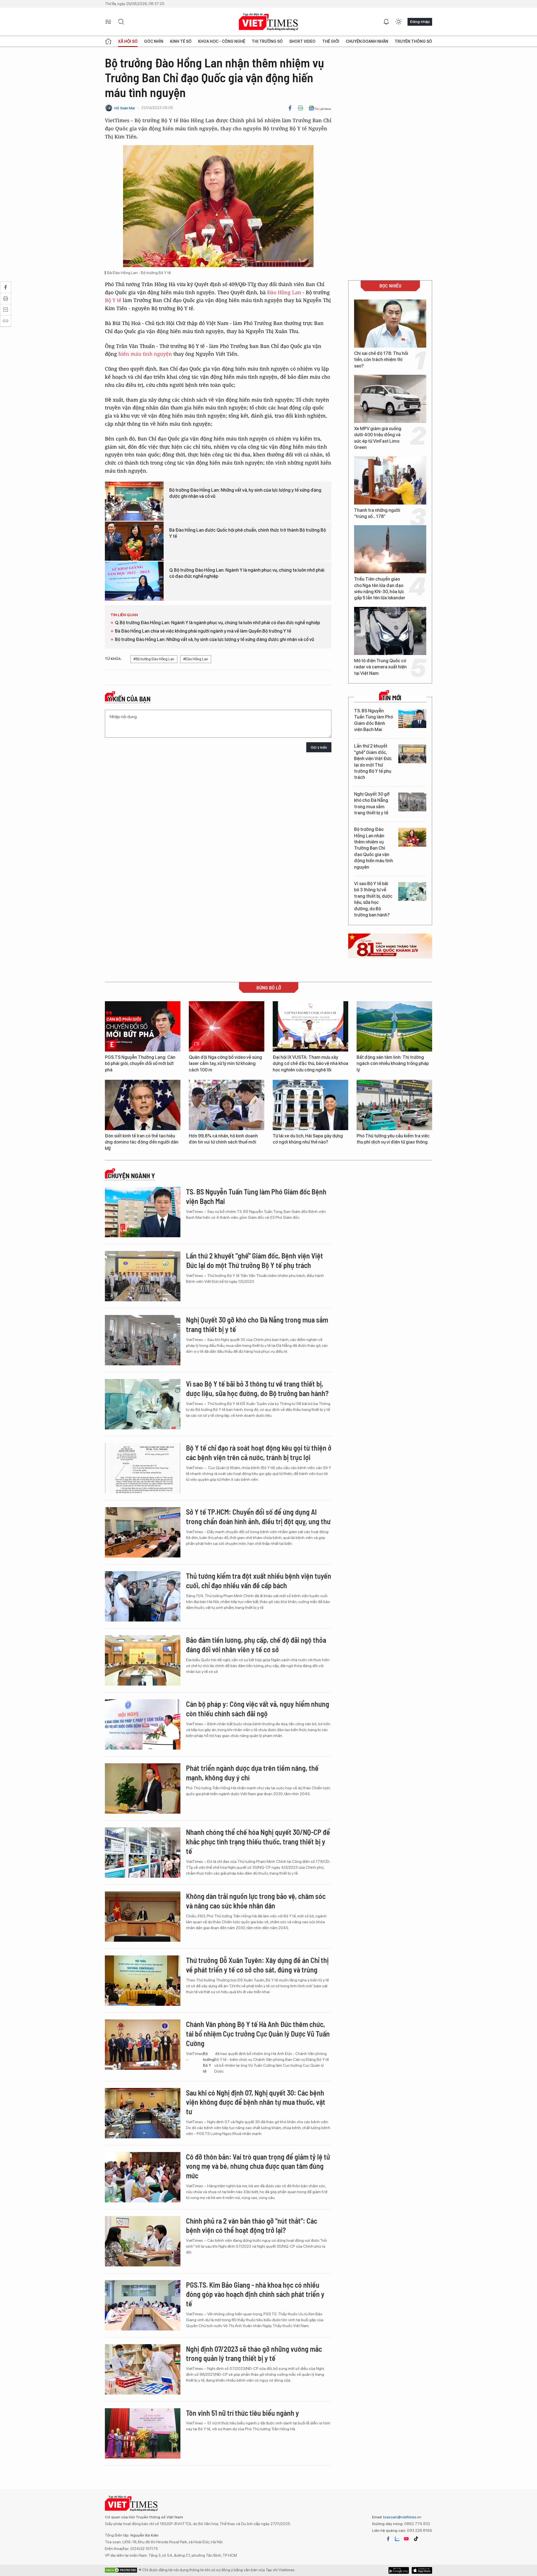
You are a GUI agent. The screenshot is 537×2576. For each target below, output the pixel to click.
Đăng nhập (420, 22)
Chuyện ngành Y (131, 1176)
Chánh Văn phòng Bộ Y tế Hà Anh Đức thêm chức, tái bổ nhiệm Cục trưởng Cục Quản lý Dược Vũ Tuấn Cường (258, 2034)
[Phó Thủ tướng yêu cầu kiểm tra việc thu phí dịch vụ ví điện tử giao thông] (394, 1105)
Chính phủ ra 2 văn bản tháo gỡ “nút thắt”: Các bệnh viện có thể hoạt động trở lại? (252, 2225)
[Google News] (320, 108)
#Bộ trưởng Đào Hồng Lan (154, 659)
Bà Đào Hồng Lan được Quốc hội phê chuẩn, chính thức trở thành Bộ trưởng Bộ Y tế (248, 533)
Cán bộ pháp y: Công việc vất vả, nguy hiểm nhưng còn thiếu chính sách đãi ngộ (258, 1709)
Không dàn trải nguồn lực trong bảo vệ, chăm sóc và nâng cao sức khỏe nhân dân (256, 1901)
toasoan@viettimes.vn (402, 2517)
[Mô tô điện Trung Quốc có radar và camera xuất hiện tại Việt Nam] (390, 631)
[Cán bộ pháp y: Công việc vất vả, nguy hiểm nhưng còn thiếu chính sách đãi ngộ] (143, 1724)
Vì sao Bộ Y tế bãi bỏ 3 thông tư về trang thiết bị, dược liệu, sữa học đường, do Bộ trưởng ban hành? (373, 899)
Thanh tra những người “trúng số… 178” (377, 513)
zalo (397, 2539)
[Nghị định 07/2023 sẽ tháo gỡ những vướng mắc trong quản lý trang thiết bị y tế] (143, 2369)
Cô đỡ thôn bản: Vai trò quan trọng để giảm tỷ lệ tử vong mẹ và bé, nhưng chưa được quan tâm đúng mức (258, 2166)
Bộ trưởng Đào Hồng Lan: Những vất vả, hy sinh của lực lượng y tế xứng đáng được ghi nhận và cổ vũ (245, 493)
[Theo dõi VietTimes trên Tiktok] (416, 2539)
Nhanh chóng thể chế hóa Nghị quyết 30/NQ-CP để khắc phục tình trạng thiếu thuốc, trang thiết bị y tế (258, 1841)
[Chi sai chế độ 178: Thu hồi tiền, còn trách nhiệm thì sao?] (390, 324)
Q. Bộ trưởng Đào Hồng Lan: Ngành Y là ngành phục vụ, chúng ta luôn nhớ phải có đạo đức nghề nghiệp (247, 573)
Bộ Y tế (113, 300)
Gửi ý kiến (319, 747)
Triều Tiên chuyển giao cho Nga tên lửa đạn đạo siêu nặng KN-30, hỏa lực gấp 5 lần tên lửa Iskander (380, 588)
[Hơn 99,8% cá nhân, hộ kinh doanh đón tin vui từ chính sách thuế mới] (227, 1105)
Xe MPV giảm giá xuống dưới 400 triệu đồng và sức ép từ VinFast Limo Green (378, 438)
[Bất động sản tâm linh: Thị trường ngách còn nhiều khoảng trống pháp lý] (394, 1026)
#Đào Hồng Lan (196, 659)
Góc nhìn (154, 41)
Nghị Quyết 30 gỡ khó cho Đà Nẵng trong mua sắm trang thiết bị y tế (372, 803)
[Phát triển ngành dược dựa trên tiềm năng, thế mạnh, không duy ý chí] (143, 1788)
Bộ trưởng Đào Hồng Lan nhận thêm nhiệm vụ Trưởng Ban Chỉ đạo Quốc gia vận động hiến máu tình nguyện (374, 848)
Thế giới (331, 41)
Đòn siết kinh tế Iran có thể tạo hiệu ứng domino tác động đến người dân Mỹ (142, 1142)
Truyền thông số (413, 41)
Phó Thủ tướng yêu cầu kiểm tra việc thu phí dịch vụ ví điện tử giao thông (393, 1139)
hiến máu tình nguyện (145, 354)
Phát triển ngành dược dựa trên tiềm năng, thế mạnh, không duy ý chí (252, 1773)
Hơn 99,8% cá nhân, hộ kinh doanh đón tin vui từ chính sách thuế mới (223, 1139)
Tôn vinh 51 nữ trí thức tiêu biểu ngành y (242, 2413)
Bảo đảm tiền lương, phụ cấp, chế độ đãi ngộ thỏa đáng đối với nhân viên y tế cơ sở (256, 1645)
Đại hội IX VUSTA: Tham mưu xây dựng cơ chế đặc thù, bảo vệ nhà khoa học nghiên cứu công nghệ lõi (310, 1064)
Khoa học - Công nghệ (222, 41)
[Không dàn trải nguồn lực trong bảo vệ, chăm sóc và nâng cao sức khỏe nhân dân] (143, 1917)
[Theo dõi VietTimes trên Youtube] (406, 2539)
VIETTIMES (268, 22)
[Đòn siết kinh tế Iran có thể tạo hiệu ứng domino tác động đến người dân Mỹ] (143, 1105)
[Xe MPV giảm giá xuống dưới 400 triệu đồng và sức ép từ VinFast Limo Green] (390, 399)
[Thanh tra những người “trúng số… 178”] (390, 480)
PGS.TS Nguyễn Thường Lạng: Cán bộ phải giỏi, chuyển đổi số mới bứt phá (140, 1064)
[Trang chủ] (108, 41)
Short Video (302, 41)
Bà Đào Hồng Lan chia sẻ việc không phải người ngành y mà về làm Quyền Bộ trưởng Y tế (203, 631)
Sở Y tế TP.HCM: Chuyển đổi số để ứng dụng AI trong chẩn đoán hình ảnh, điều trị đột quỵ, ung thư (258, 1516)
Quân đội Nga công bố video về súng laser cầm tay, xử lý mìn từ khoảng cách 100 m (225, 1064)
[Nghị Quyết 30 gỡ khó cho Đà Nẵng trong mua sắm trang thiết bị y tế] (412, 802)
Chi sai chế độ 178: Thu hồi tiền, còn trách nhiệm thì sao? (381, 360)
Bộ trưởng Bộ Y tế (209, 2062)
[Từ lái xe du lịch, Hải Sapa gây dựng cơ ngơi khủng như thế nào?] (310, 1105)
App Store (399, 2570)
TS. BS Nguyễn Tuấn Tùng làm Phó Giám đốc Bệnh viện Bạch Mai (374, 720)
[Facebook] (290, 108)
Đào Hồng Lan (284, 292)
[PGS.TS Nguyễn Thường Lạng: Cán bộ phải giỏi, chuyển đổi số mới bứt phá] (143, 1026)
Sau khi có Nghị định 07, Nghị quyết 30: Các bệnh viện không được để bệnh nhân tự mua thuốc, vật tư (256, 2102)
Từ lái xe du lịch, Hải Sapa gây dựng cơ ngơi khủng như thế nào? (308, 1139)
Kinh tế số (181, 41)
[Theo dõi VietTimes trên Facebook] (388, 2539)
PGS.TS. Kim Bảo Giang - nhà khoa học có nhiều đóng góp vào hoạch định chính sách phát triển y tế (255, 2294)
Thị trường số (267, 41)
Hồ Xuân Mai (125, 108)
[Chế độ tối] (399, 22)
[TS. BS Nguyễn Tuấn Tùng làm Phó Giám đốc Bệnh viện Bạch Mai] (412, 719)
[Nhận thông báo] (386, 22)
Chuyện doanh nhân (367, 41)
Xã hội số (128, 41)
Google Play (422, 2570)
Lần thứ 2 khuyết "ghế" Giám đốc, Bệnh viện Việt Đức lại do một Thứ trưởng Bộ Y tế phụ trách (373, 762)
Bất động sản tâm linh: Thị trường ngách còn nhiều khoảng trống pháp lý (393, 1064)
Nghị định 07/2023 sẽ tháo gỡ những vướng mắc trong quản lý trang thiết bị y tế (254, 2354)
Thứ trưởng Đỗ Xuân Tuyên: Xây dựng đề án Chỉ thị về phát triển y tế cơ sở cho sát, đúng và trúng (257, 1965)
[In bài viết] (300, 108)
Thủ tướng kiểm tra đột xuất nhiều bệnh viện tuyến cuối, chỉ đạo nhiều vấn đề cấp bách (259, 1581)
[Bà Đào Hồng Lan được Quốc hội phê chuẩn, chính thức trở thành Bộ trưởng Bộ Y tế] (134, 541)
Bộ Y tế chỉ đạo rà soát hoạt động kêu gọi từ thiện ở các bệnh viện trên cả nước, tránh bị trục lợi (259, 1452)
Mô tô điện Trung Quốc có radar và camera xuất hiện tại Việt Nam (380, 667)
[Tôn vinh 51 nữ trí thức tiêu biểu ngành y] (143, 2433)
